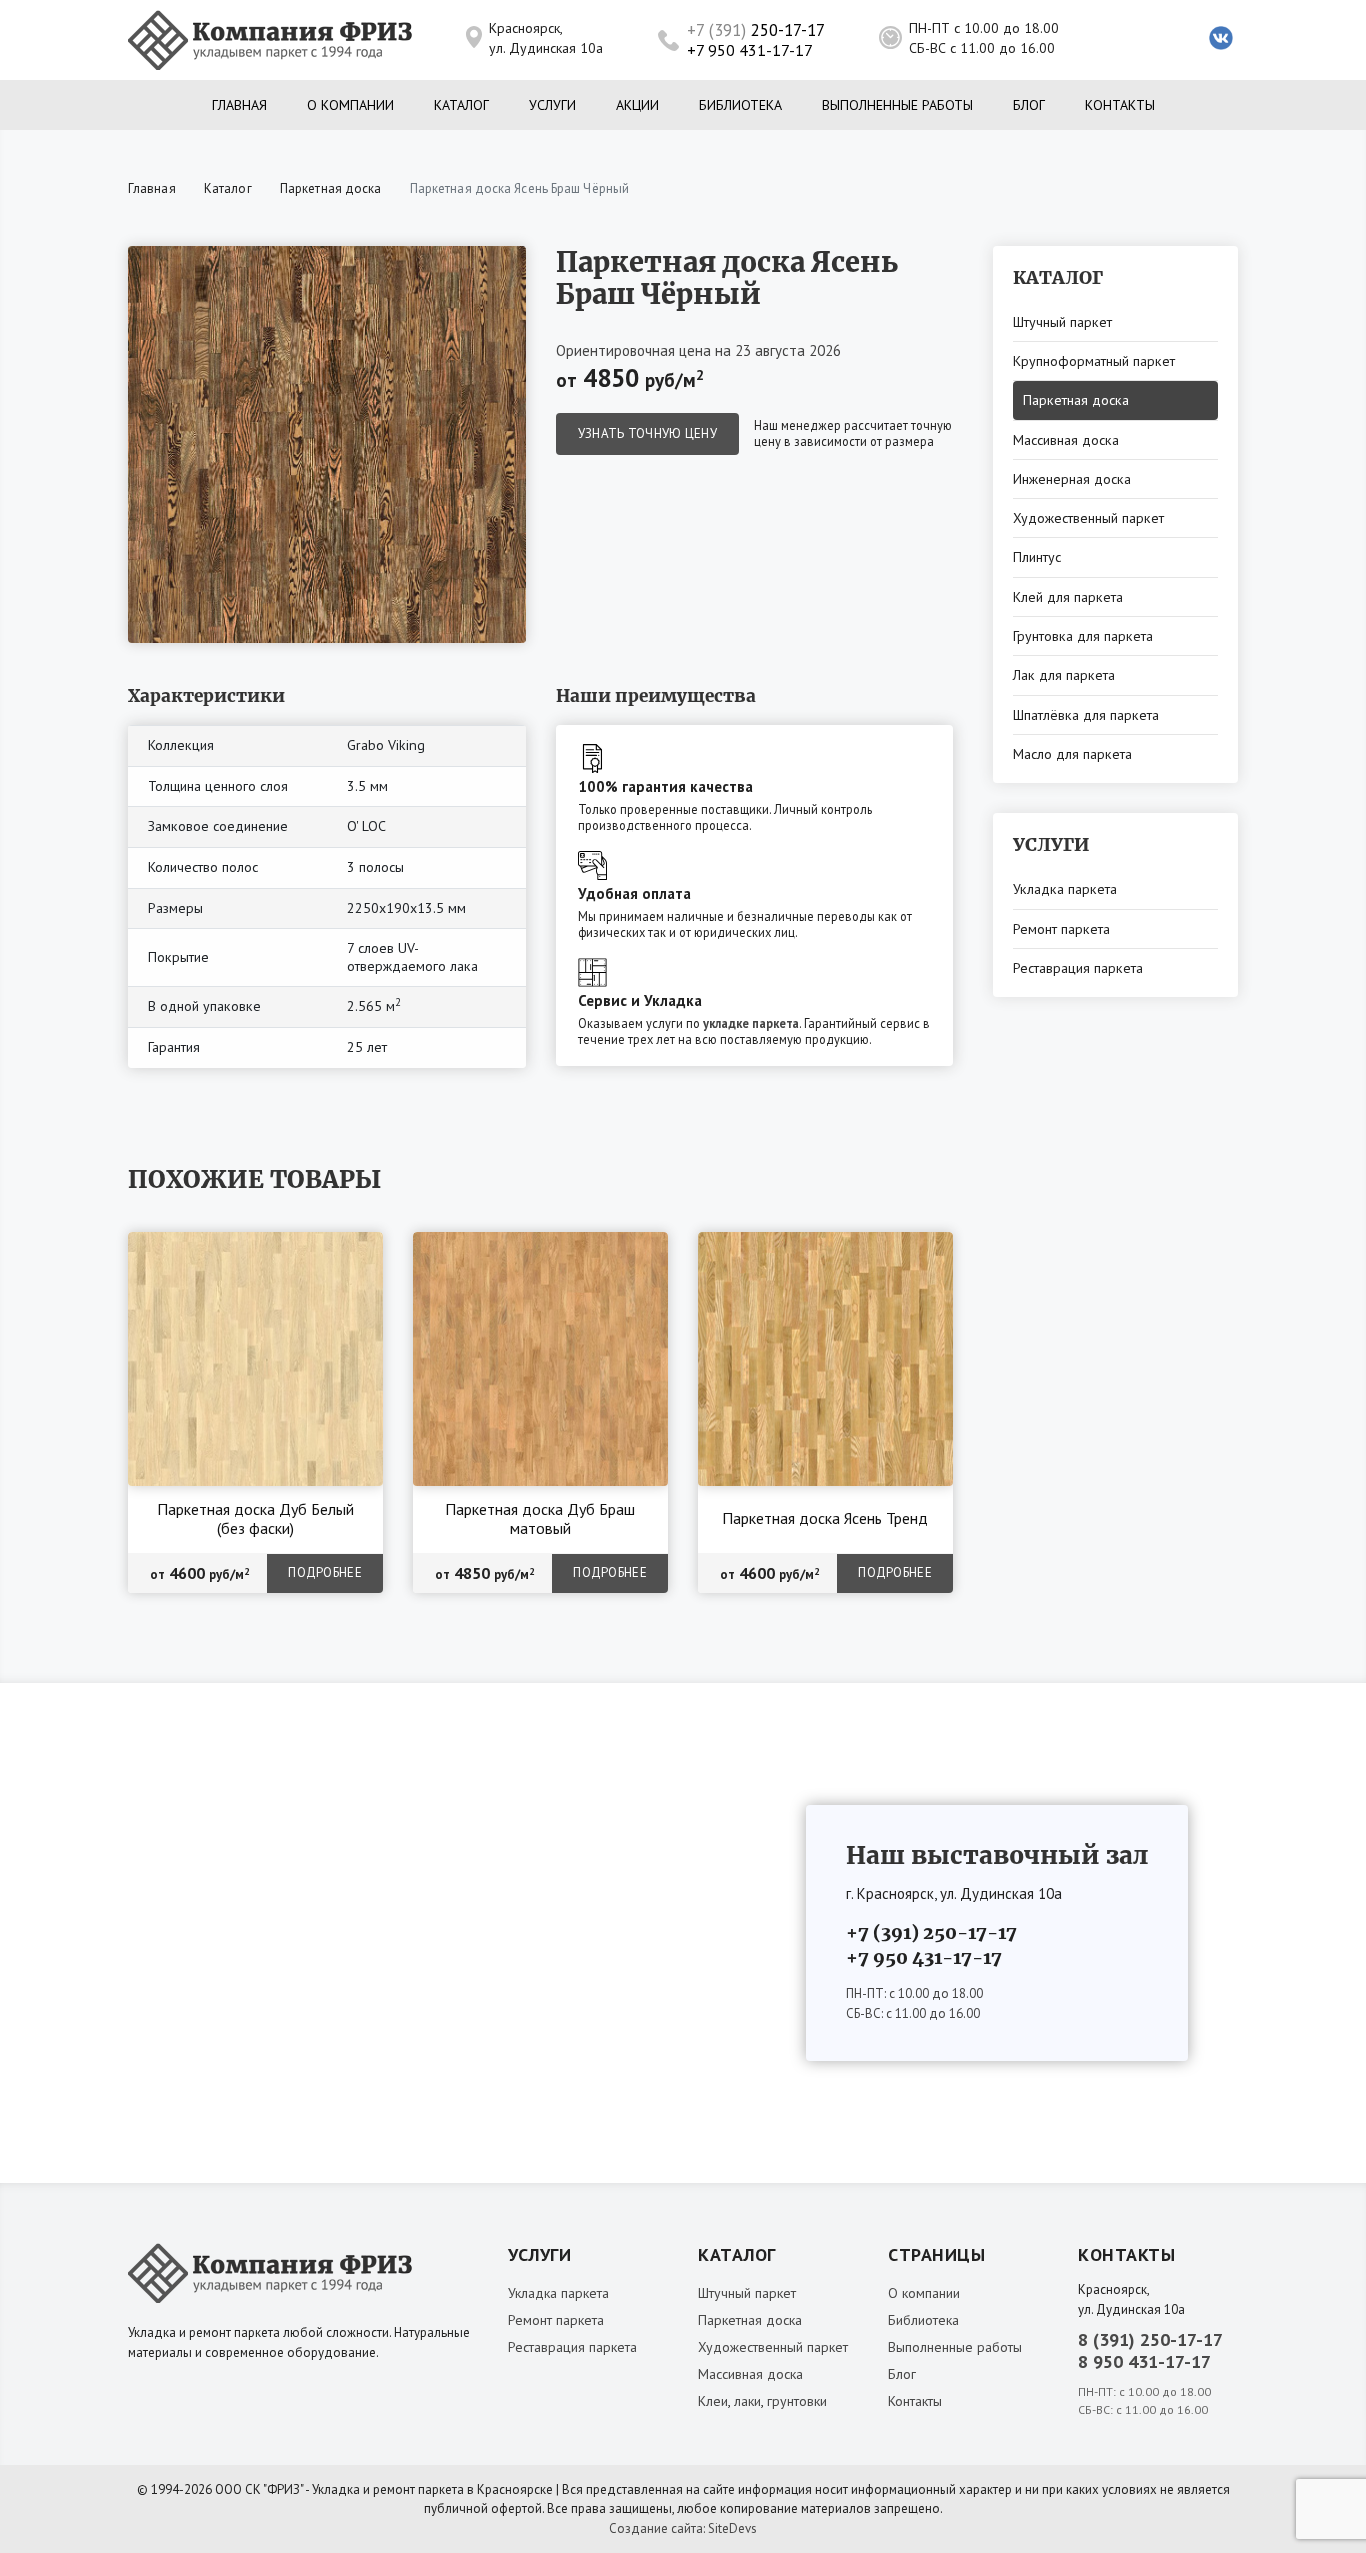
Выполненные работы (897, 105)
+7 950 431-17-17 (750, 50)
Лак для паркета (1064, 675)
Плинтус (1037, 557)
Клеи (713, 2401)
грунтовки (797, 2401)
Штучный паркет (1062, 322)
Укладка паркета (1065, 889)
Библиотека (740, 105)
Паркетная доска (331, 188)
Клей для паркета (1068, 597)
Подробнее (325, 1572)
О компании (350, 105)
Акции (637, 105)
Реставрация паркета (1078, 968)
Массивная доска (1066, 440)
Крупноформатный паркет (1094, 361)
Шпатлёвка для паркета (1086, 715)
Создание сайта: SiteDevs (683, 2528)
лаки (747, 2401)
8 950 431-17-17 (1144, 2361)
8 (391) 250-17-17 (1150, 2339)
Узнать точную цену (647, 433)
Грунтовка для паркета (1083, 636)
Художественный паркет (1088, 518)
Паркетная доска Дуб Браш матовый (540, 1519)
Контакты (1120, 105)
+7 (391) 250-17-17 (931, 1932)
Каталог (461, 105)
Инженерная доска (1072, 479)
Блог (1029, 105)
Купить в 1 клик (320, 1251)
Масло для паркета (1072, 754)
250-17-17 (756, 30)
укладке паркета (751, 1023)
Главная (239, 105)
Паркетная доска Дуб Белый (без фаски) (255, 1519)
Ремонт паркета (1061, 929)
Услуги (552, 105)
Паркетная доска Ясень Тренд (825, 1518)
